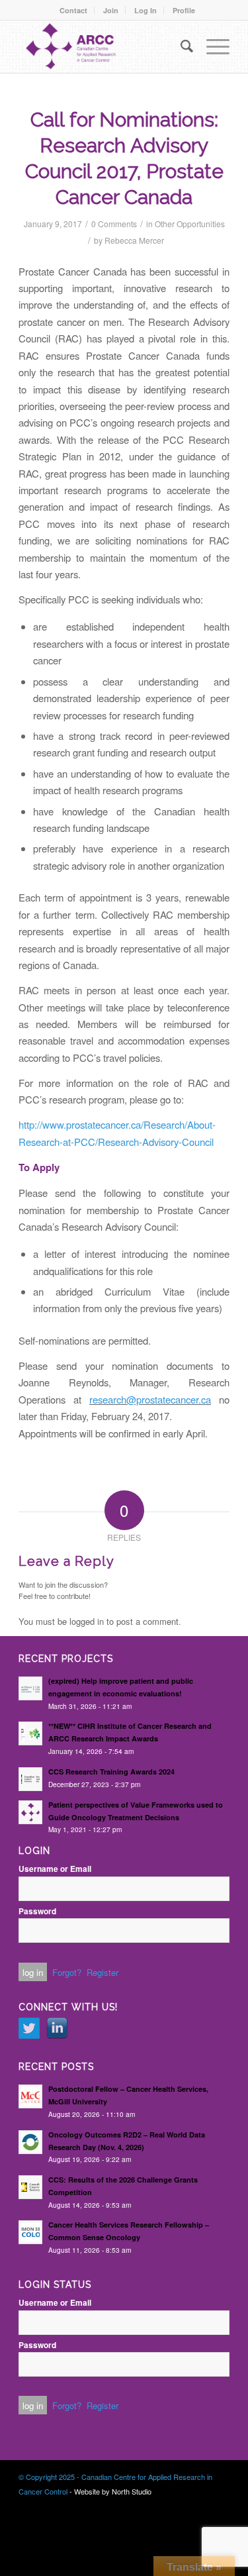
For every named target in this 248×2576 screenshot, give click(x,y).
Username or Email (55, 1869)
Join (111, 10)
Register (103, 1972)
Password (37, 1911)
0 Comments (114, 224)
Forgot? (67, 1972)
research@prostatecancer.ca (150, 1399)
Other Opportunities (190, 224)
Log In (145, 10)
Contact (73, 10)
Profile (184, 10)
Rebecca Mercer (134, 240)
